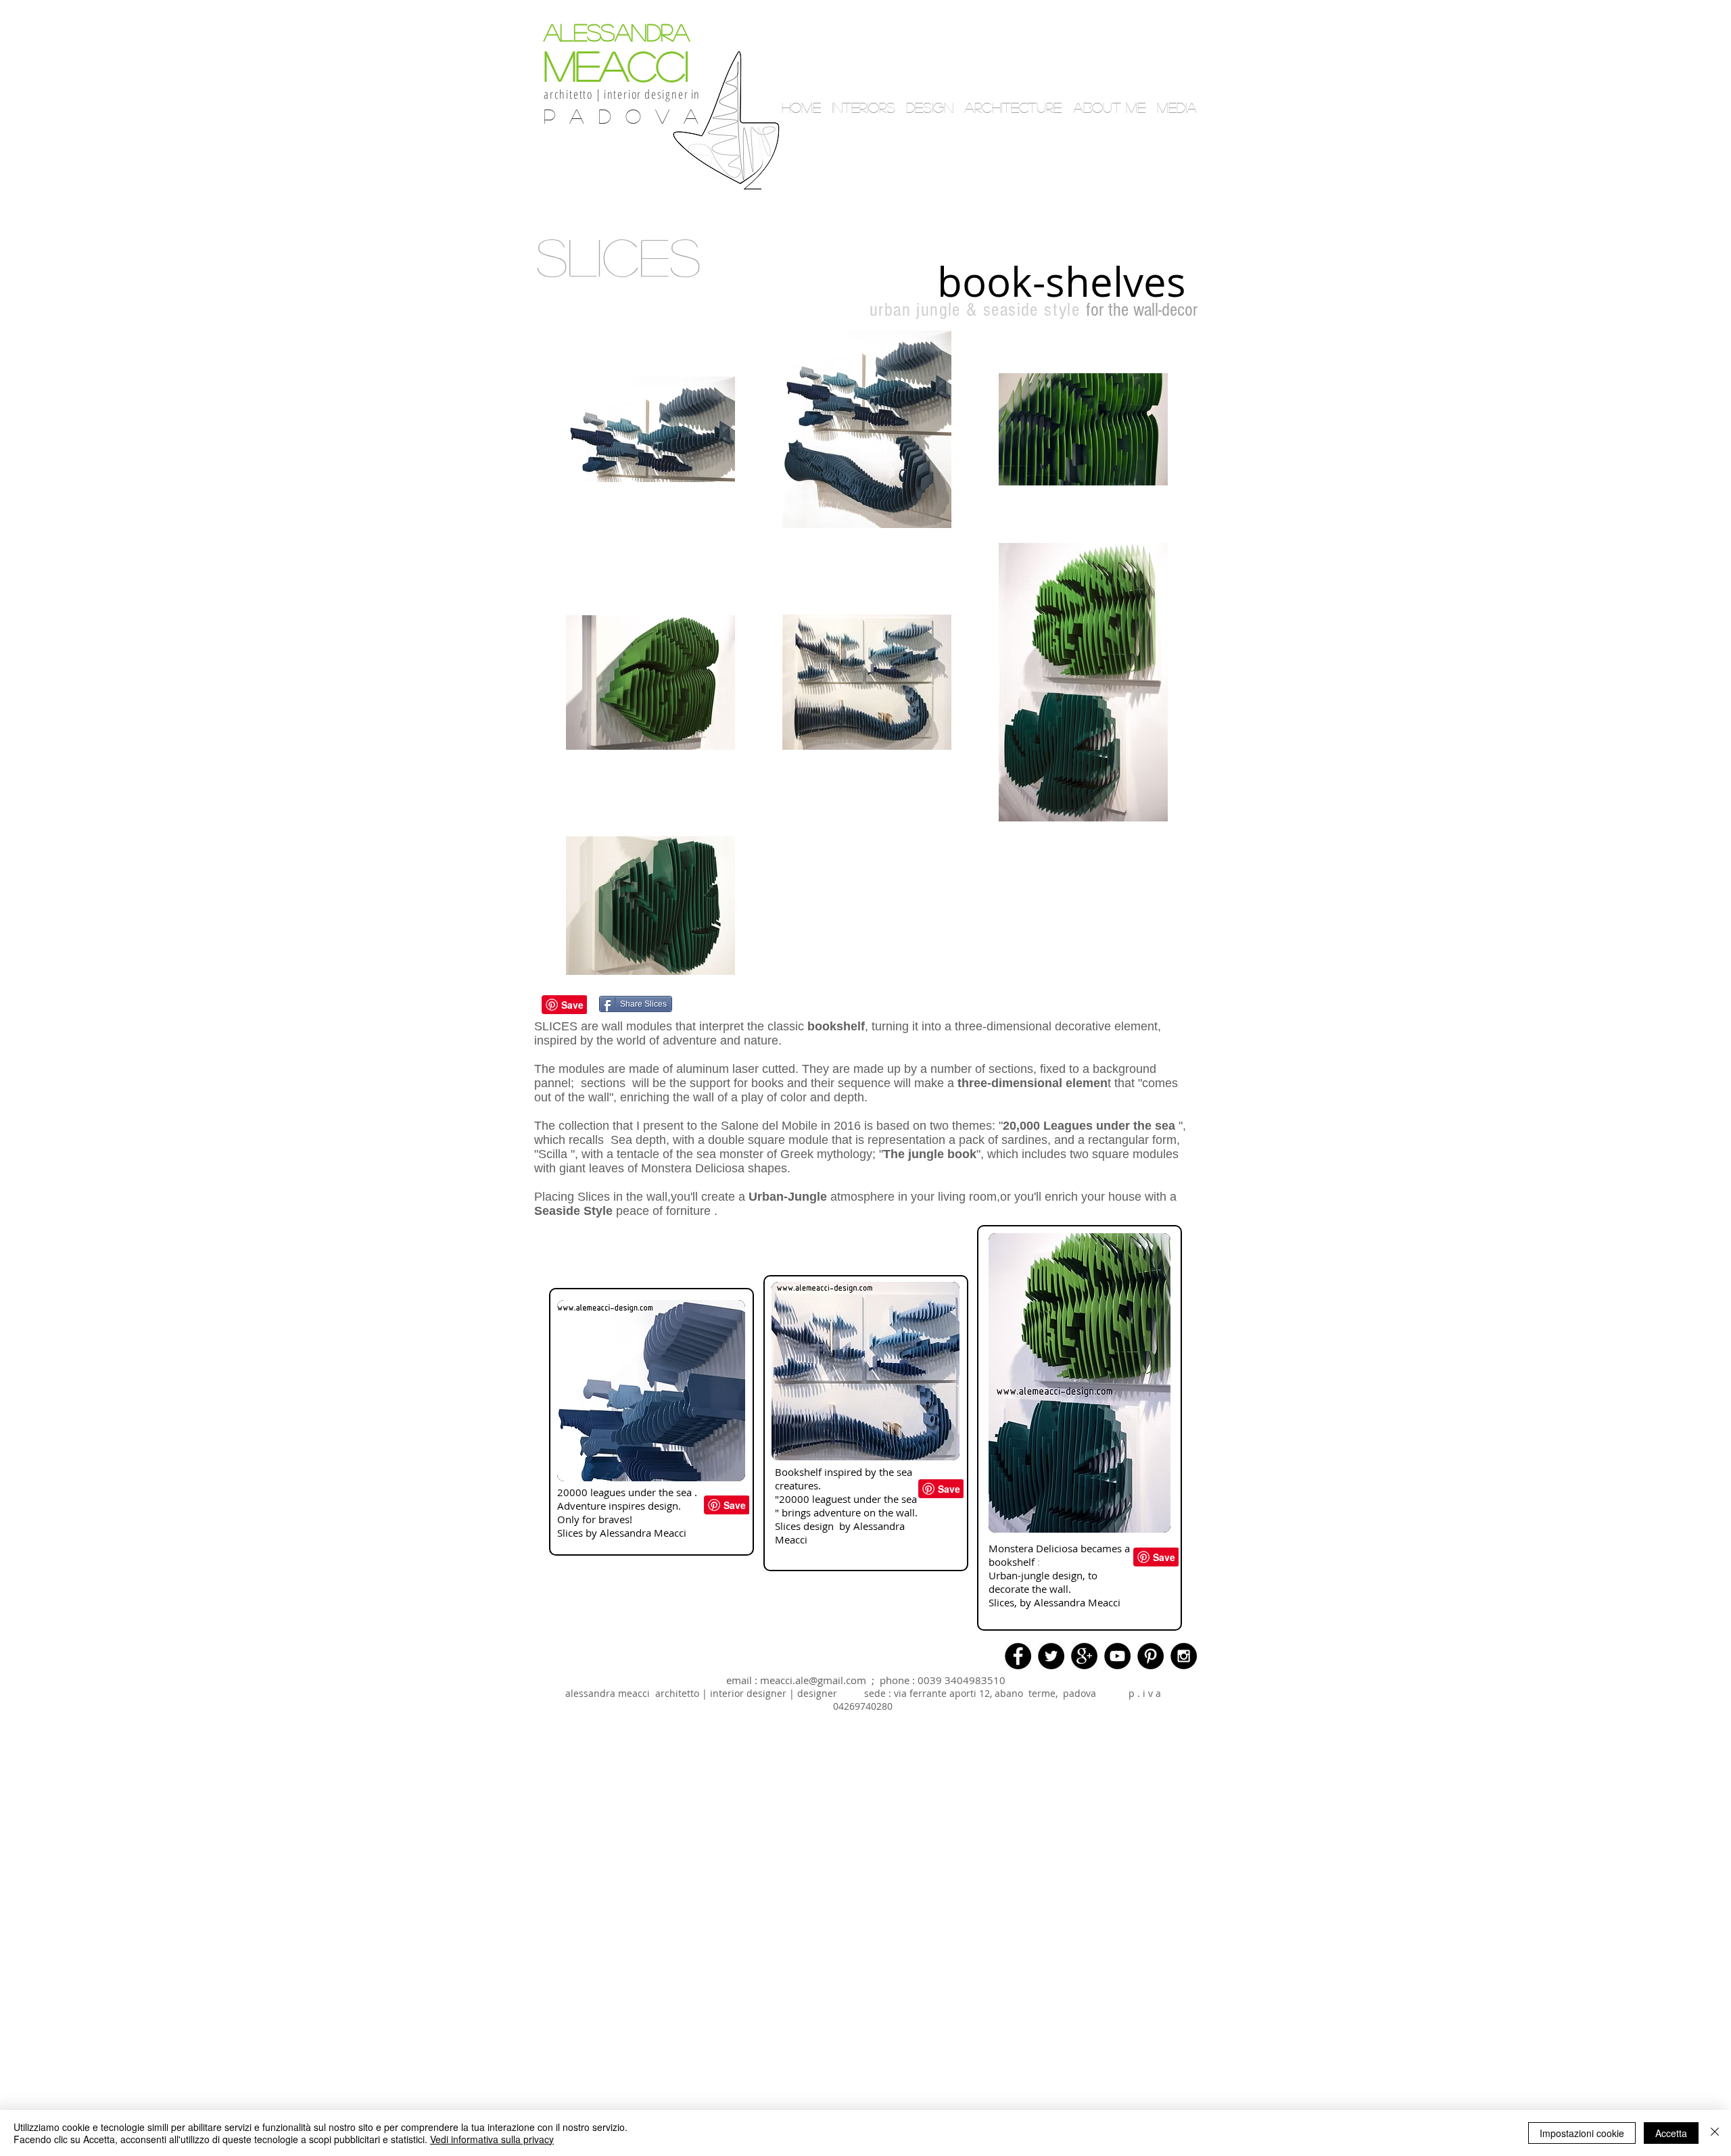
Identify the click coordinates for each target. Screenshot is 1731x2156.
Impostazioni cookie (1582, 2133)
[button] (1071, 203)
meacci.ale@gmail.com (813, 1680)
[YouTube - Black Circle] (1117, 1656)
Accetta (1671, 2133)
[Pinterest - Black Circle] (1151, 1656)
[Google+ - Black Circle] (1084, 1656)
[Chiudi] (1715, 2133)
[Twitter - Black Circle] (1051, 1656)
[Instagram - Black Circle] (1184, 1656)
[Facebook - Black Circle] (1018, 1656)
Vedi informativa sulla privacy (492, 2139)
